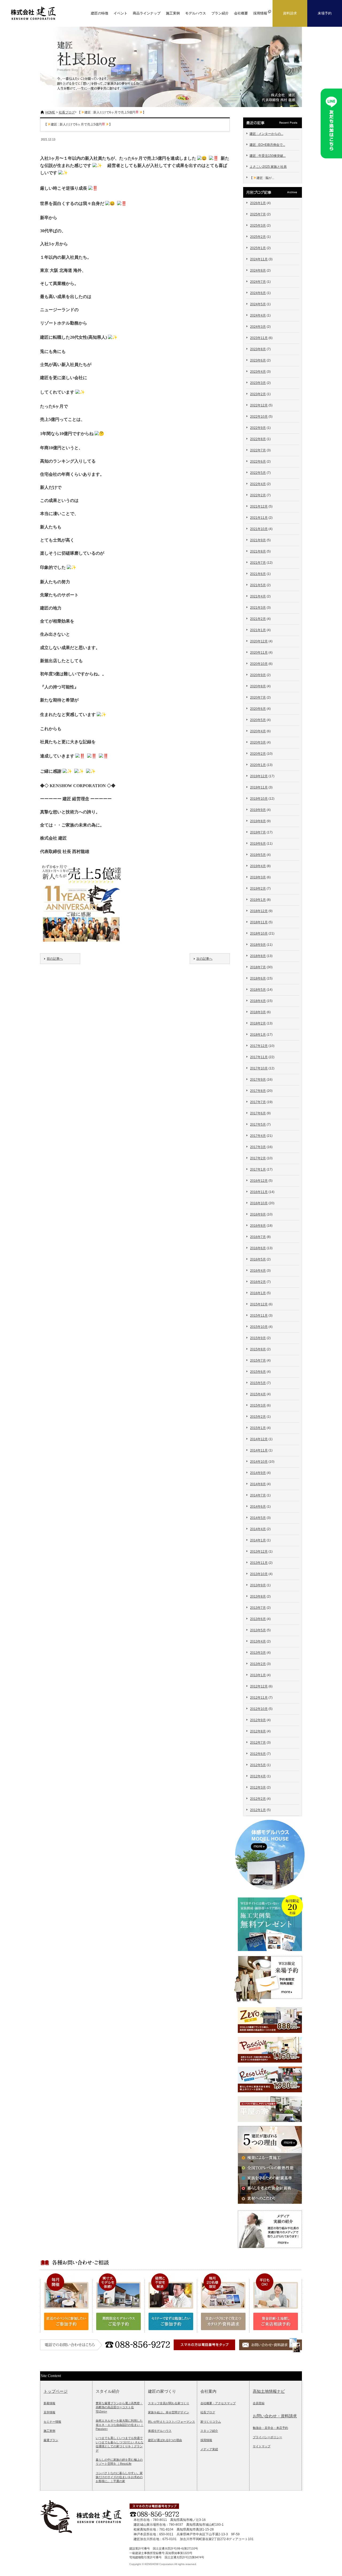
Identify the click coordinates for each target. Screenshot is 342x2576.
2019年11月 (259, 787)
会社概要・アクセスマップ (218, 2403)
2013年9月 (258, 1585)
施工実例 (173, 13)
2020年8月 (258, 686)
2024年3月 (258, 327)
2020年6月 (258, 709)
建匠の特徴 (100, 13)
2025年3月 (258, 226)
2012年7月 (258, 1743)
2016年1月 (258, 1293)
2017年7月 (258, 1102)
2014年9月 (258, 1473)
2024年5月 (258, 304)
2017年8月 (258, 1091)
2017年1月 (258, 1169)
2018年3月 (258, 1012)
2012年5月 (258, 1765)
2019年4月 (258, 866)
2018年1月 (258, 1035)
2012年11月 (259, 1698)
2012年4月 (258, 1776)
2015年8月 (258, 1349)
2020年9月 (258, 675)
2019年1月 (258, 900)
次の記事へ (204, 959)
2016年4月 (258, 1271)
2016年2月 (258, 1282)
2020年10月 (259, 664)
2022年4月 (258, 484)
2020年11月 (259, 653)
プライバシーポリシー (267, 2437)
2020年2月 (258, 754)
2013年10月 (259, 1574)
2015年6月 (258, 1372)
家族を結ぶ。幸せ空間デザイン (169, 2412)
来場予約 (325, 13)
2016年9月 (258, 1214)
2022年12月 (259, 405)
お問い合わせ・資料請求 (275, 2416)
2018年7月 (258, 967)
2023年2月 (258, 394)
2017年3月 (258, 1147)
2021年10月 (259, 529)
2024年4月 (258, 315)
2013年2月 (258, 1664)
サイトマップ (262, 2446)
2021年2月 (258, 619)
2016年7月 (258, 1237)
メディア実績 (209, 2449)
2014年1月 (258, 1540)
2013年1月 (258, 1675)
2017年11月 (259, 1057)
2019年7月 (258, 832)
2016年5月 (258, 1259)
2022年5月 (258, 473)
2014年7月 (258, 1495)
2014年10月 (259, 1462)
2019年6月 (258, 844)
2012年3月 (258, 1788)
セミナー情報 (52, 2422)
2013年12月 (259, 1552)
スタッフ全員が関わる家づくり (169, 2403)
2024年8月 (258, 270)
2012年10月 (259, 1709)
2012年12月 (259, 1686)
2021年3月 (258, 608)
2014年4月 (258, 1529)
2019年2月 (258, 889)
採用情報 (206, 2440)
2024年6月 (258, 293)
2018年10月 (259, 933)
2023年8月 (258, 349)
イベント (121, 13)
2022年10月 (259, 417)
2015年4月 (258, 1394)
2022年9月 (258, 428)
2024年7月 (258, 282)
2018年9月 (258, 945)
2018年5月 (258, 990)
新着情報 (49, 2403)
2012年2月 (258, 1799)
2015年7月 (258, 1361)
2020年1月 (258, 765)
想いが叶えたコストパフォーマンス (172, 2422)
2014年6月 (258, 1507)
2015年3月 (258, 1405)
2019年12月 (259, 776)
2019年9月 (258, 810)
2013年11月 (259, 1563)
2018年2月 (258, 1023)
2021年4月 (258, 596)
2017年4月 (258, 1136)
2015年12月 (259, 1304)
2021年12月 (259, 506)
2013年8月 (258, 1596)
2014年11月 (259, 1450)
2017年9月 (258, 1080)
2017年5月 (258, 1125)
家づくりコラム (211, 2422)
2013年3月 (258, 1653)
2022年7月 (258, 450)
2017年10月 (259, 1068)
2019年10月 (259, 799)
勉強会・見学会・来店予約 (270, 2428)
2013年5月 (258, 1630)
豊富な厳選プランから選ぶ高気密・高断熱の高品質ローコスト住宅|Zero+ (119, 2407)
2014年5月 (258, 1518)
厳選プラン (51, 2440)
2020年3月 (258, 742)
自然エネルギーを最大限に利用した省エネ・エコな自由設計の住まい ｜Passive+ (120, 2425)
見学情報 (49, 2412)
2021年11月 (259, 518)
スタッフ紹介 (209, 2431)
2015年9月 (258, 1338)
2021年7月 (258, 563)
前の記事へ (55, 959)
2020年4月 (258, 731)
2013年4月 (258, 1641)
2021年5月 (258, 585)
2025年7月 (258, 214)
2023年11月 (259, 338)
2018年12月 (259, 911)
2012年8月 (258, 1731)
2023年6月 (258, 360)
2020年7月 (258, 698)
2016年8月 (258, 1226)
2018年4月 (258, 1001)
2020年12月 (259, 641)
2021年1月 (258, 630)
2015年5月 (258, 1383)
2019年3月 (258, 877)
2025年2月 (258, 237)
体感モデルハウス (160, 2431)
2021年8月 (258, 551)
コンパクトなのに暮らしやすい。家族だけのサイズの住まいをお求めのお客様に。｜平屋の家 (119, 2477)
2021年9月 (258, 540)
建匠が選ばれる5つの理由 (165, 2440)
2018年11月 (259, 922)
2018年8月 (258, 956)
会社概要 (241, 13)
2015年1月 (258, 1428)
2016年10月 (259, 1203)
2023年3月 (258, 383)
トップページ (56, 2391)
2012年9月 (258, 1720)
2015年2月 (258, 1417)
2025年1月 (258, 248)
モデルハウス (196, 13)
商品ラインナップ (147, 13)
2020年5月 (258, 720)
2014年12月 (259, 1439)
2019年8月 (258, 821)
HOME (50, 112)
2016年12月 (259, 1181)
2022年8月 (258, 439)
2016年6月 (258, 1248)
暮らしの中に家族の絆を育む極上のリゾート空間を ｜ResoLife (119, 2462)
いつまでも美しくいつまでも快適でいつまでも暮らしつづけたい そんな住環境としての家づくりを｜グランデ (120, 2444)
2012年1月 (258, 1810)
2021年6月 (258, 574)
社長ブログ (67, 112)
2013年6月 (258, 1619)
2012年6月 (258, 1754)
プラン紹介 (220, 13)
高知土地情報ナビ (269, 2391)
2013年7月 (258, 1608)
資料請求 (290, 13)
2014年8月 (258, 1484)
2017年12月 (259, 1046)
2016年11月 (259, 1192)
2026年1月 (258, 203)
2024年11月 (259, 259)
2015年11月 (259, 1316)
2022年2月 (258, 495)
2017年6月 (258, 1113)
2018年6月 (258, 978)
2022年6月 (258, 462)
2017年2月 (258, 1158)
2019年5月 (258, 855)
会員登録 (259, 2403)
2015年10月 (259, 1327)
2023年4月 (258, 372)
